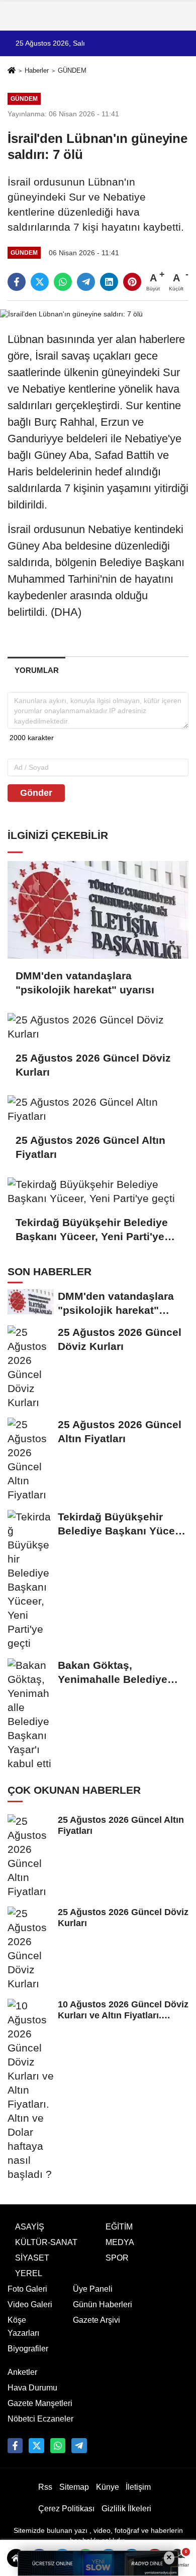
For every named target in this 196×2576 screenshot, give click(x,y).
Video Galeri (30, 2304)
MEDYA (120, 2242)
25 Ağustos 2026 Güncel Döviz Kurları (93, 1065)
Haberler (37, 70)
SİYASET (32, 2258)
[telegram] (86, 282)
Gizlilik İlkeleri (126, 2509)
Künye (108, 2487)
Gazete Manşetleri (40, 2403)
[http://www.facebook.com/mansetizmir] (15, 2446)
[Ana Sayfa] (12, 71)
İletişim (138, 2487)
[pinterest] (132, 282)
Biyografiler (28, 2349)
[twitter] (40, 282)
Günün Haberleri (103, 2304)
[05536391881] (58, 2446)
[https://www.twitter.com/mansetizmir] (36, 2446)
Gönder (36, 793)
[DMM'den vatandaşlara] (98, 910)
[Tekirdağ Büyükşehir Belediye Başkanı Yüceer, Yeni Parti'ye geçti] (98, 1191)
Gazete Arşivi (96, 2320)
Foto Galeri (27, 2289)
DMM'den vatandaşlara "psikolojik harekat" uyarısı (85, 983)
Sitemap (74, 2487)
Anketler (22, 2372)
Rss (45, 2487)
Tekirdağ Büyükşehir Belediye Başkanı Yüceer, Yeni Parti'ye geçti (92, 1230)
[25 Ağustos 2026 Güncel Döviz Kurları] (98, 1027)
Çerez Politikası (66, 2509)
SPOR (117, 2258)
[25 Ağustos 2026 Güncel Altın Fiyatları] (98, 1109)
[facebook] (17, 282)
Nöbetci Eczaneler (40, 2419)
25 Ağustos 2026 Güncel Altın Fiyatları (90, 1147)
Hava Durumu (32, 2388)
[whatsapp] (63, 282)
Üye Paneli (93, 2289)
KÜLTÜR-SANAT (46, 2242)
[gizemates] (79, 2446)
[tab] (36, 670)
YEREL (29, 2273)
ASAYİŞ (30, 2227)
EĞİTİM (119, 2227)
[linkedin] (109, 282)
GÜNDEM (72, 70)
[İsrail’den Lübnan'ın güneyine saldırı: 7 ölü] (71, 314)
